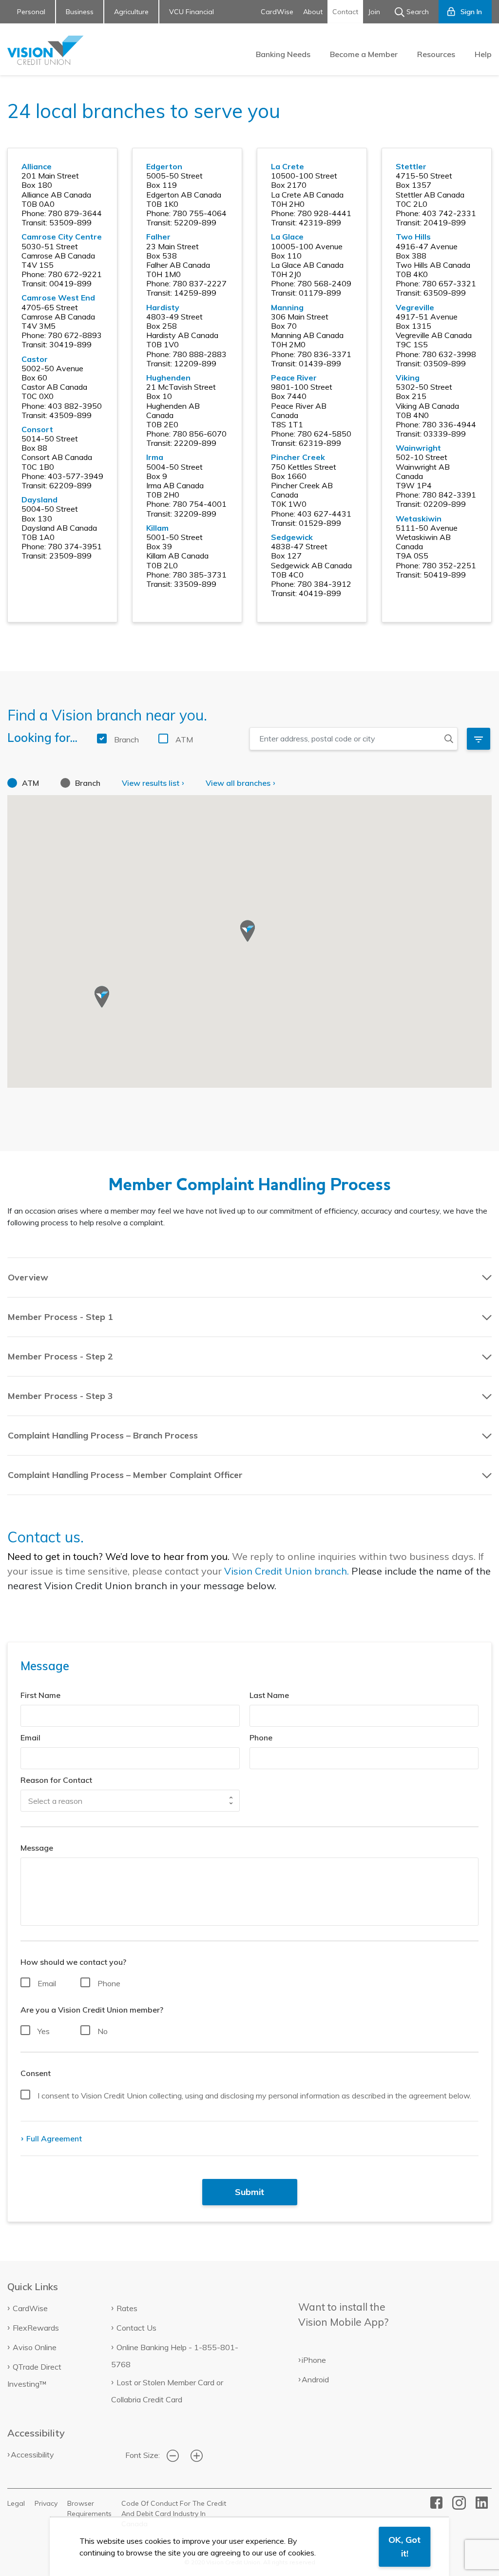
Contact (345, 12)
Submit (249, 2192)
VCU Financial (192, 12)
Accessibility (32, 2455)
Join (374, 12)
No (103, 2031)
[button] (248, 931)
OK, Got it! (404, 2546)
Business (80, 12)
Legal (16, 2503)
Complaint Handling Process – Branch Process (103, 1435)
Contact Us (136, 2328)
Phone (261, 1737)
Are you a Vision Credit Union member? (92, 2010)
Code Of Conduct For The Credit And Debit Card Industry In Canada (174, 2514)
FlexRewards (36, 2328)
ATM (184, 739)
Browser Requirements (89, 2508)
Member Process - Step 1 (60, 1317)
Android (315, 2379)
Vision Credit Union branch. (287, 1571)
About (313, 12)
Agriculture (131, 12)
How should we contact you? (73, 1962)
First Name (40, 1695)
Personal (31, 12)
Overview (28, 1277)
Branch (126, 739)
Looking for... (42, 738)
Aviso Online (35, 2347)
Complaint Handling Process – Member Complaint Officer (125, 1475)
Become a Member (364, 54)
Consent (36, 2073)
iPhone (314, 2360)
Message (37, 1848)
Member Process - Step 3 (60, 1396)
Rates (127, 2308)
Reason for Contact (56, 1780)
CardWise (277, 12)
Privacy (46, 2503)
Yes (44, 2031)
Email (30, 1737)
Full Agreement (53, 2138)
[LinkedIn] (482, 2502)
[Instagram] (459, 2502)
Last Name (269, 1695)
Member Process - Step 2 (60, 1356)
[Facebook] (436, 2502)
